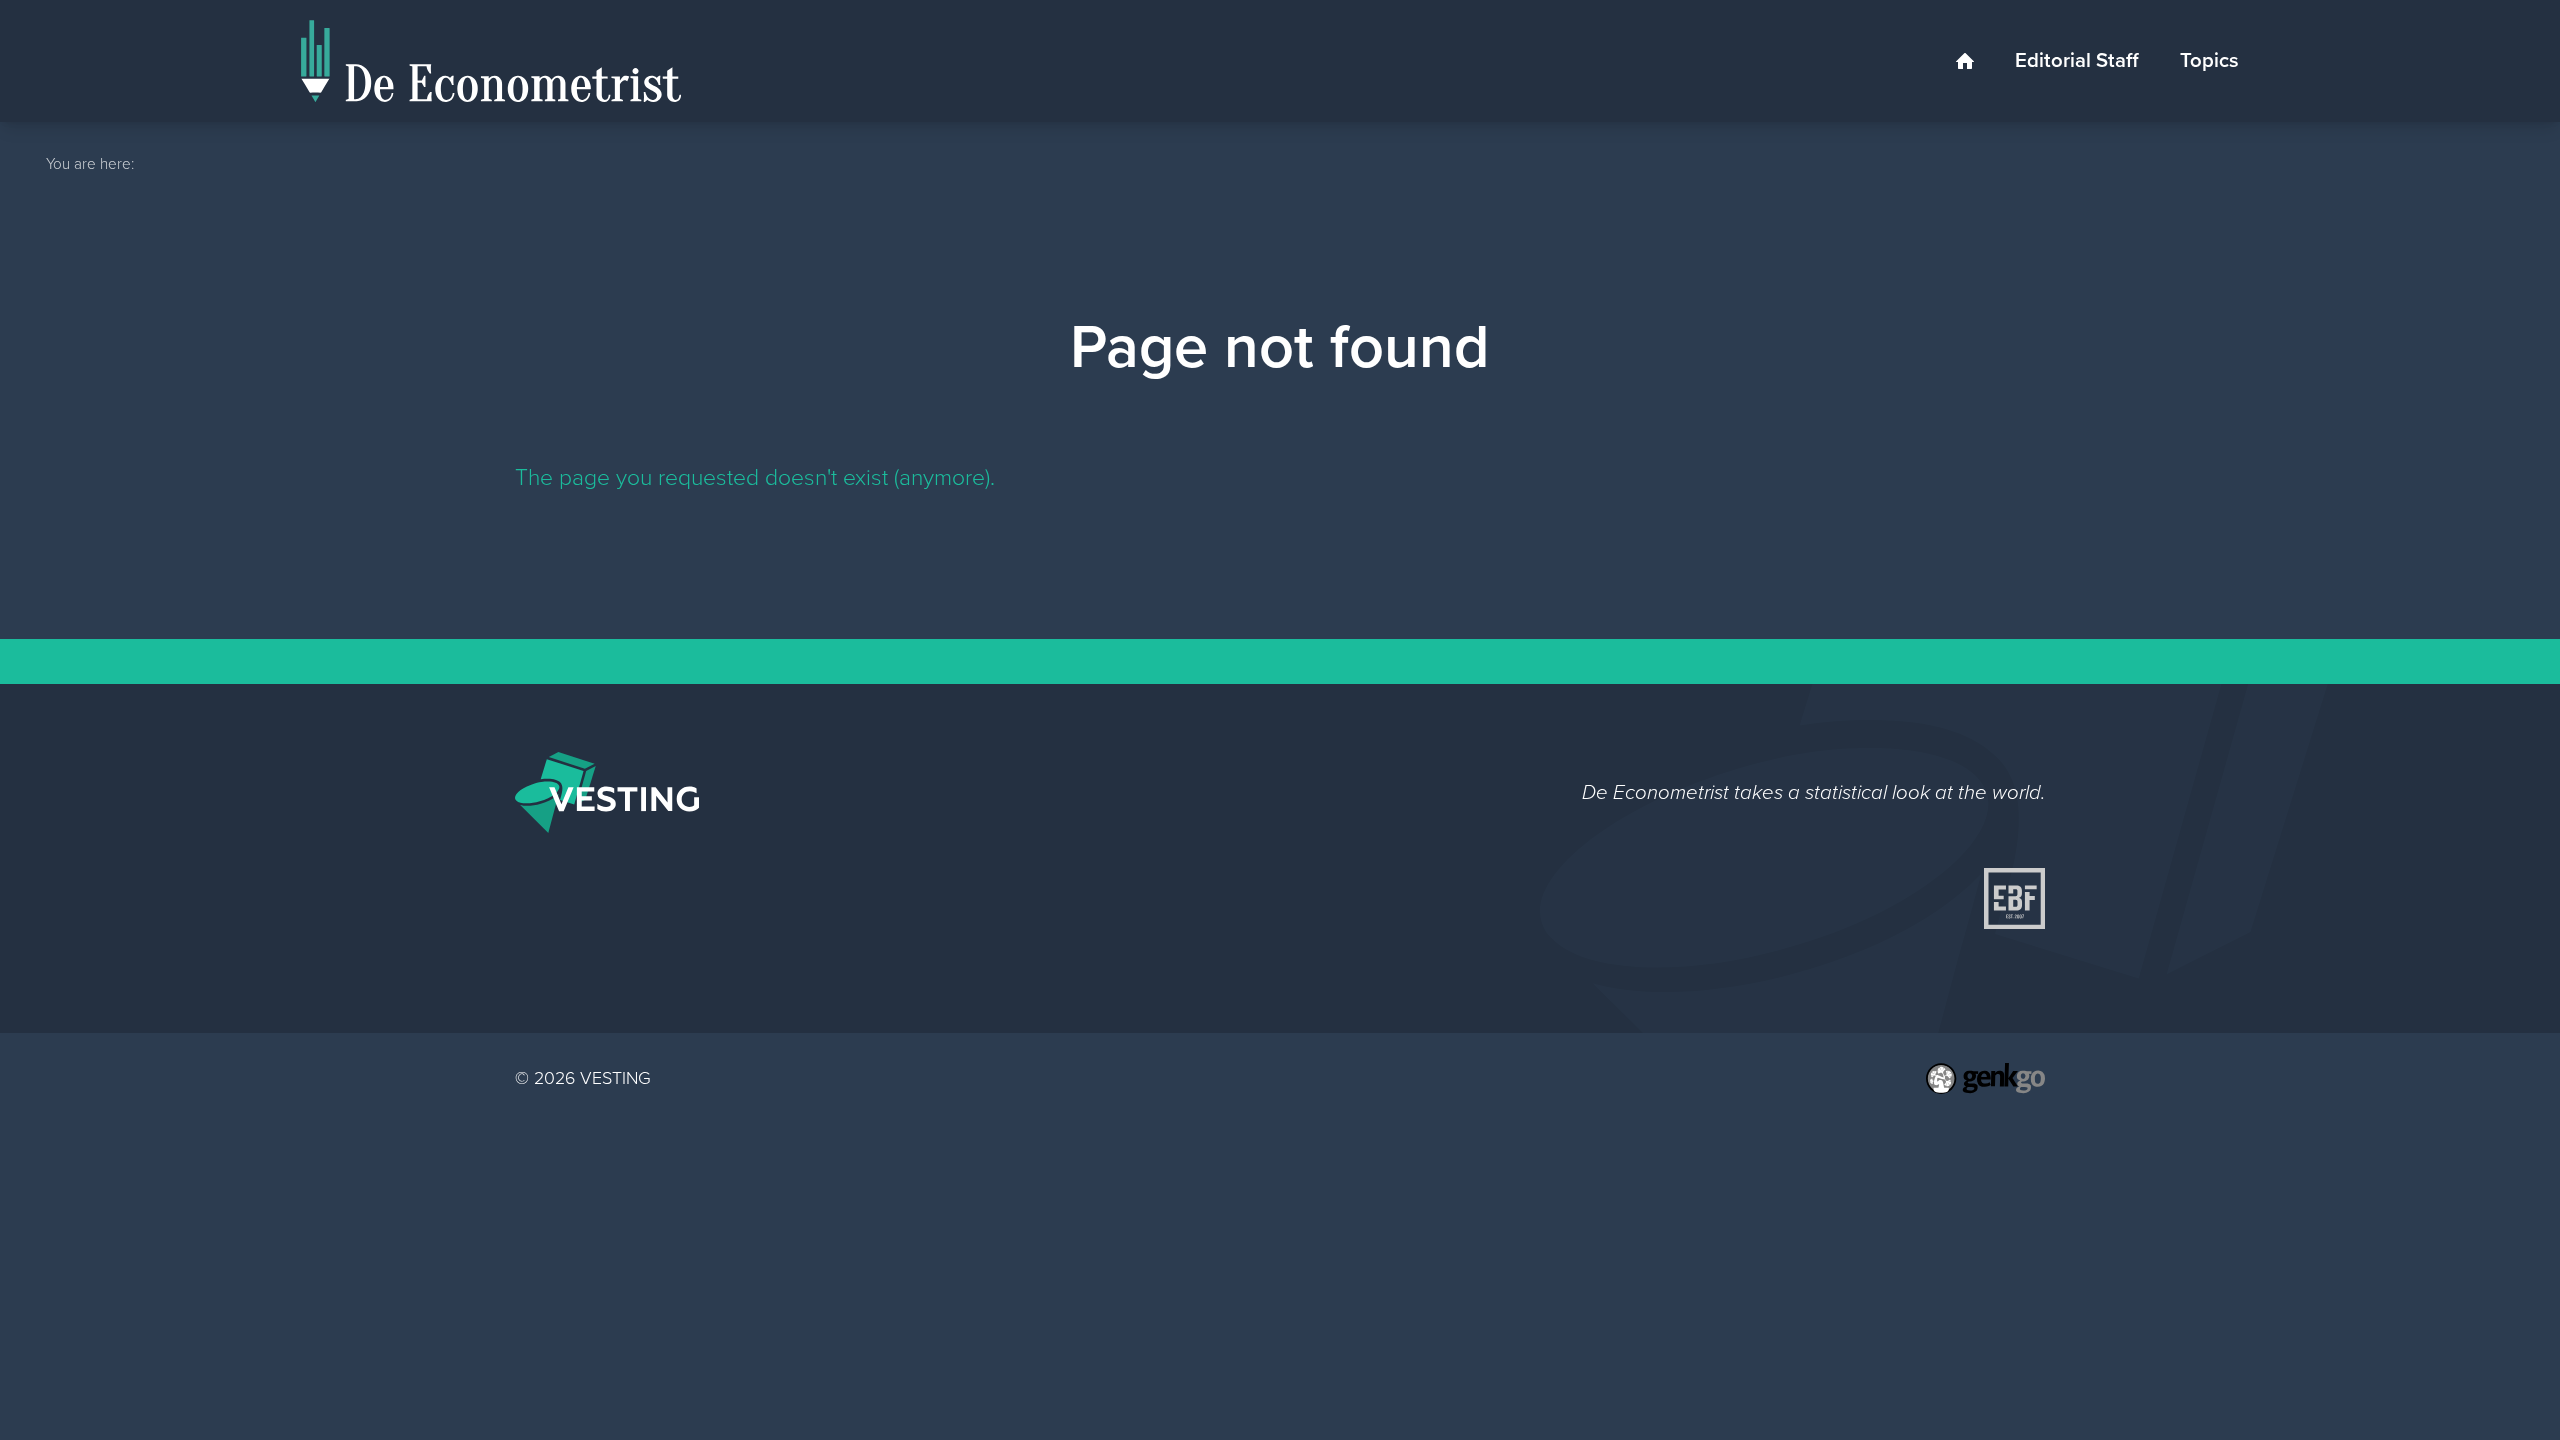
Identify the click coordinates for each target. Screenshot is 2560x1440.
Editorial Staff (2077, 60)
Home (1965, 61)
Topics (2209, 60)
